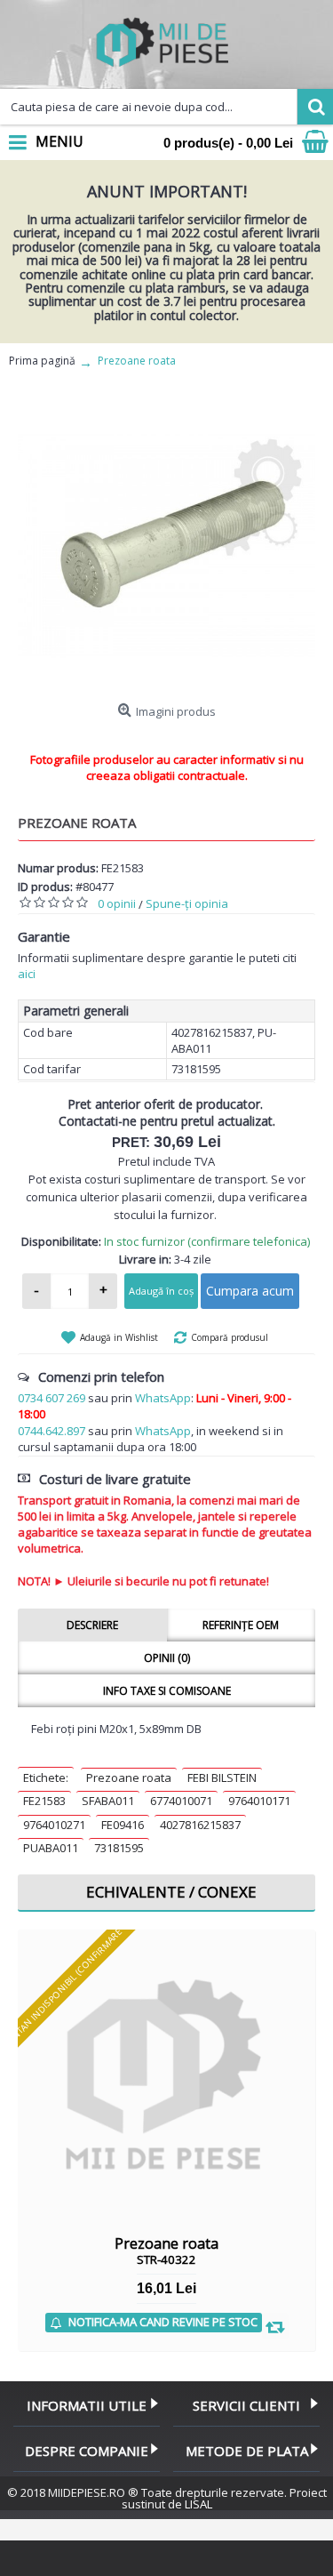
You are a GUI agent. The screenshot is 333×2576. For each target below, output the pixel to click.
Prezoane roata (129, 1778)
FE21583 (44, 1801)
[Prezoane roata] (166, 546)
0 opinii (117, 903)
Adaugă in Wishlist (119, 1337)
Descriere (92, 1625)
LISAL (198, 2504)
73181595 (119, 1848)
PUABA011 (51, 1848)
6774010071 (181, 1801)
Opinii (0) (167, 1658)
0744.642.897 (52, 1431)
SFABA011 (108, 1801)
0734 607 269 (52, 1398)
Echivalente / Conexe (171, 1892)
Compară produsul (230, 1337)
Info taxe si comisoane (167, 1691)
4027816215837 (200, 1825)
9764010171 (259, 1801)
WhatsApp (163, 1398)
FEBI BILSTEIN (222, 1778)
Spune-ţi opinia (187, 903)
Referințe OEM (241, 1625)
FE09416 (123, 1825)
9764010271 (54, 1825)
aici (27, 974)
